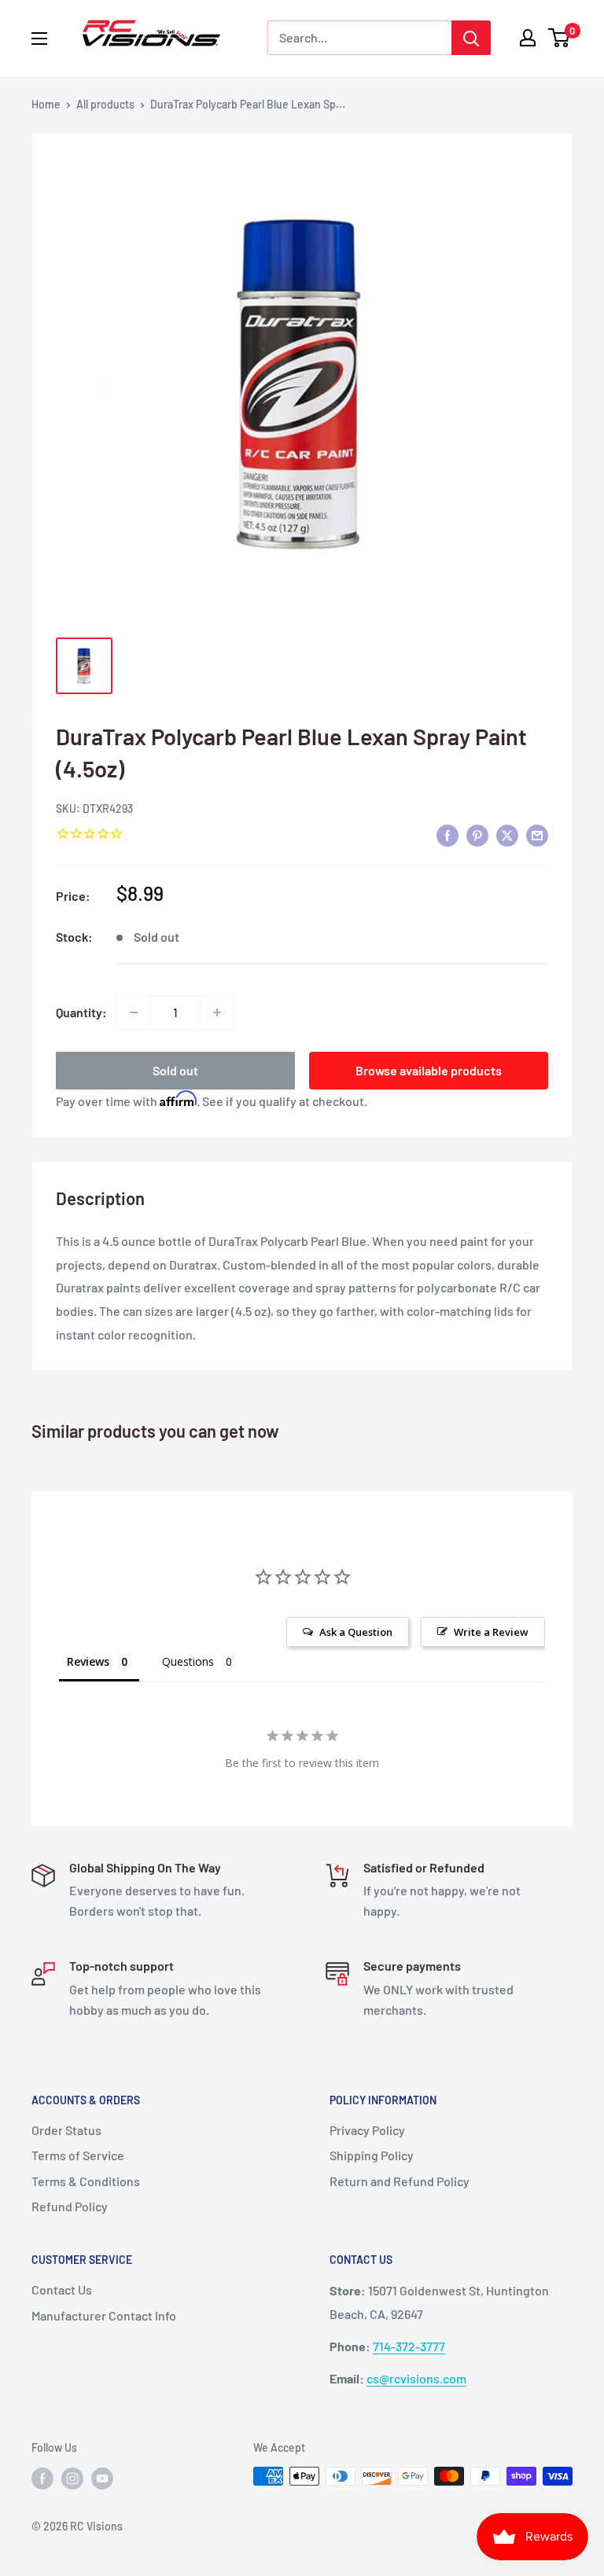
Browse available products (429, 1070)
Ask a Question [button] (356, 1632)
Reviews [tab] (88, 1661)
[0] (560, 38)
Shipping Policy (372, 2155)
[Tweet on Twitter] (507, 834)
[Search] (471, 38)
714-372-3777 (409, 2346)
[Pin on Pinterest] (477, 834)
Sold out (175, 1070)
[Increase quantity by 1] (217, 1012)
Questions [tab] (188, 1661)
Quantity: (81, 1012)
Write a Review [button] (491, 1632)
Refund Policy (70, 2206)
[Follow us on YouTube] (102, 2478)
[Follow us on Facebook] (42, 2478)
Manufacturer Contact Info (104, 2315)
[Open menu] (39, 39)
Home (46, 104)
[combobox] (359, 38)
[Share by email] (537, 834)
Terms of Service (78, 2155)
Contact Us (62, 2289)
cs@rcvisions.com (416, 2378)
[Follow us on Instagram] (72, 2478)
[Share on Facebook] (447, 834)
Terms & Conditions (86, 2181)
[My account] (528, 38)
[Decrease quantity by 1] (134, 1012)
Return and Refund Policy (400, 2181)
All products (105, 104)
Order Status (66, 2130)
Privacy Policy (367, 2130)
